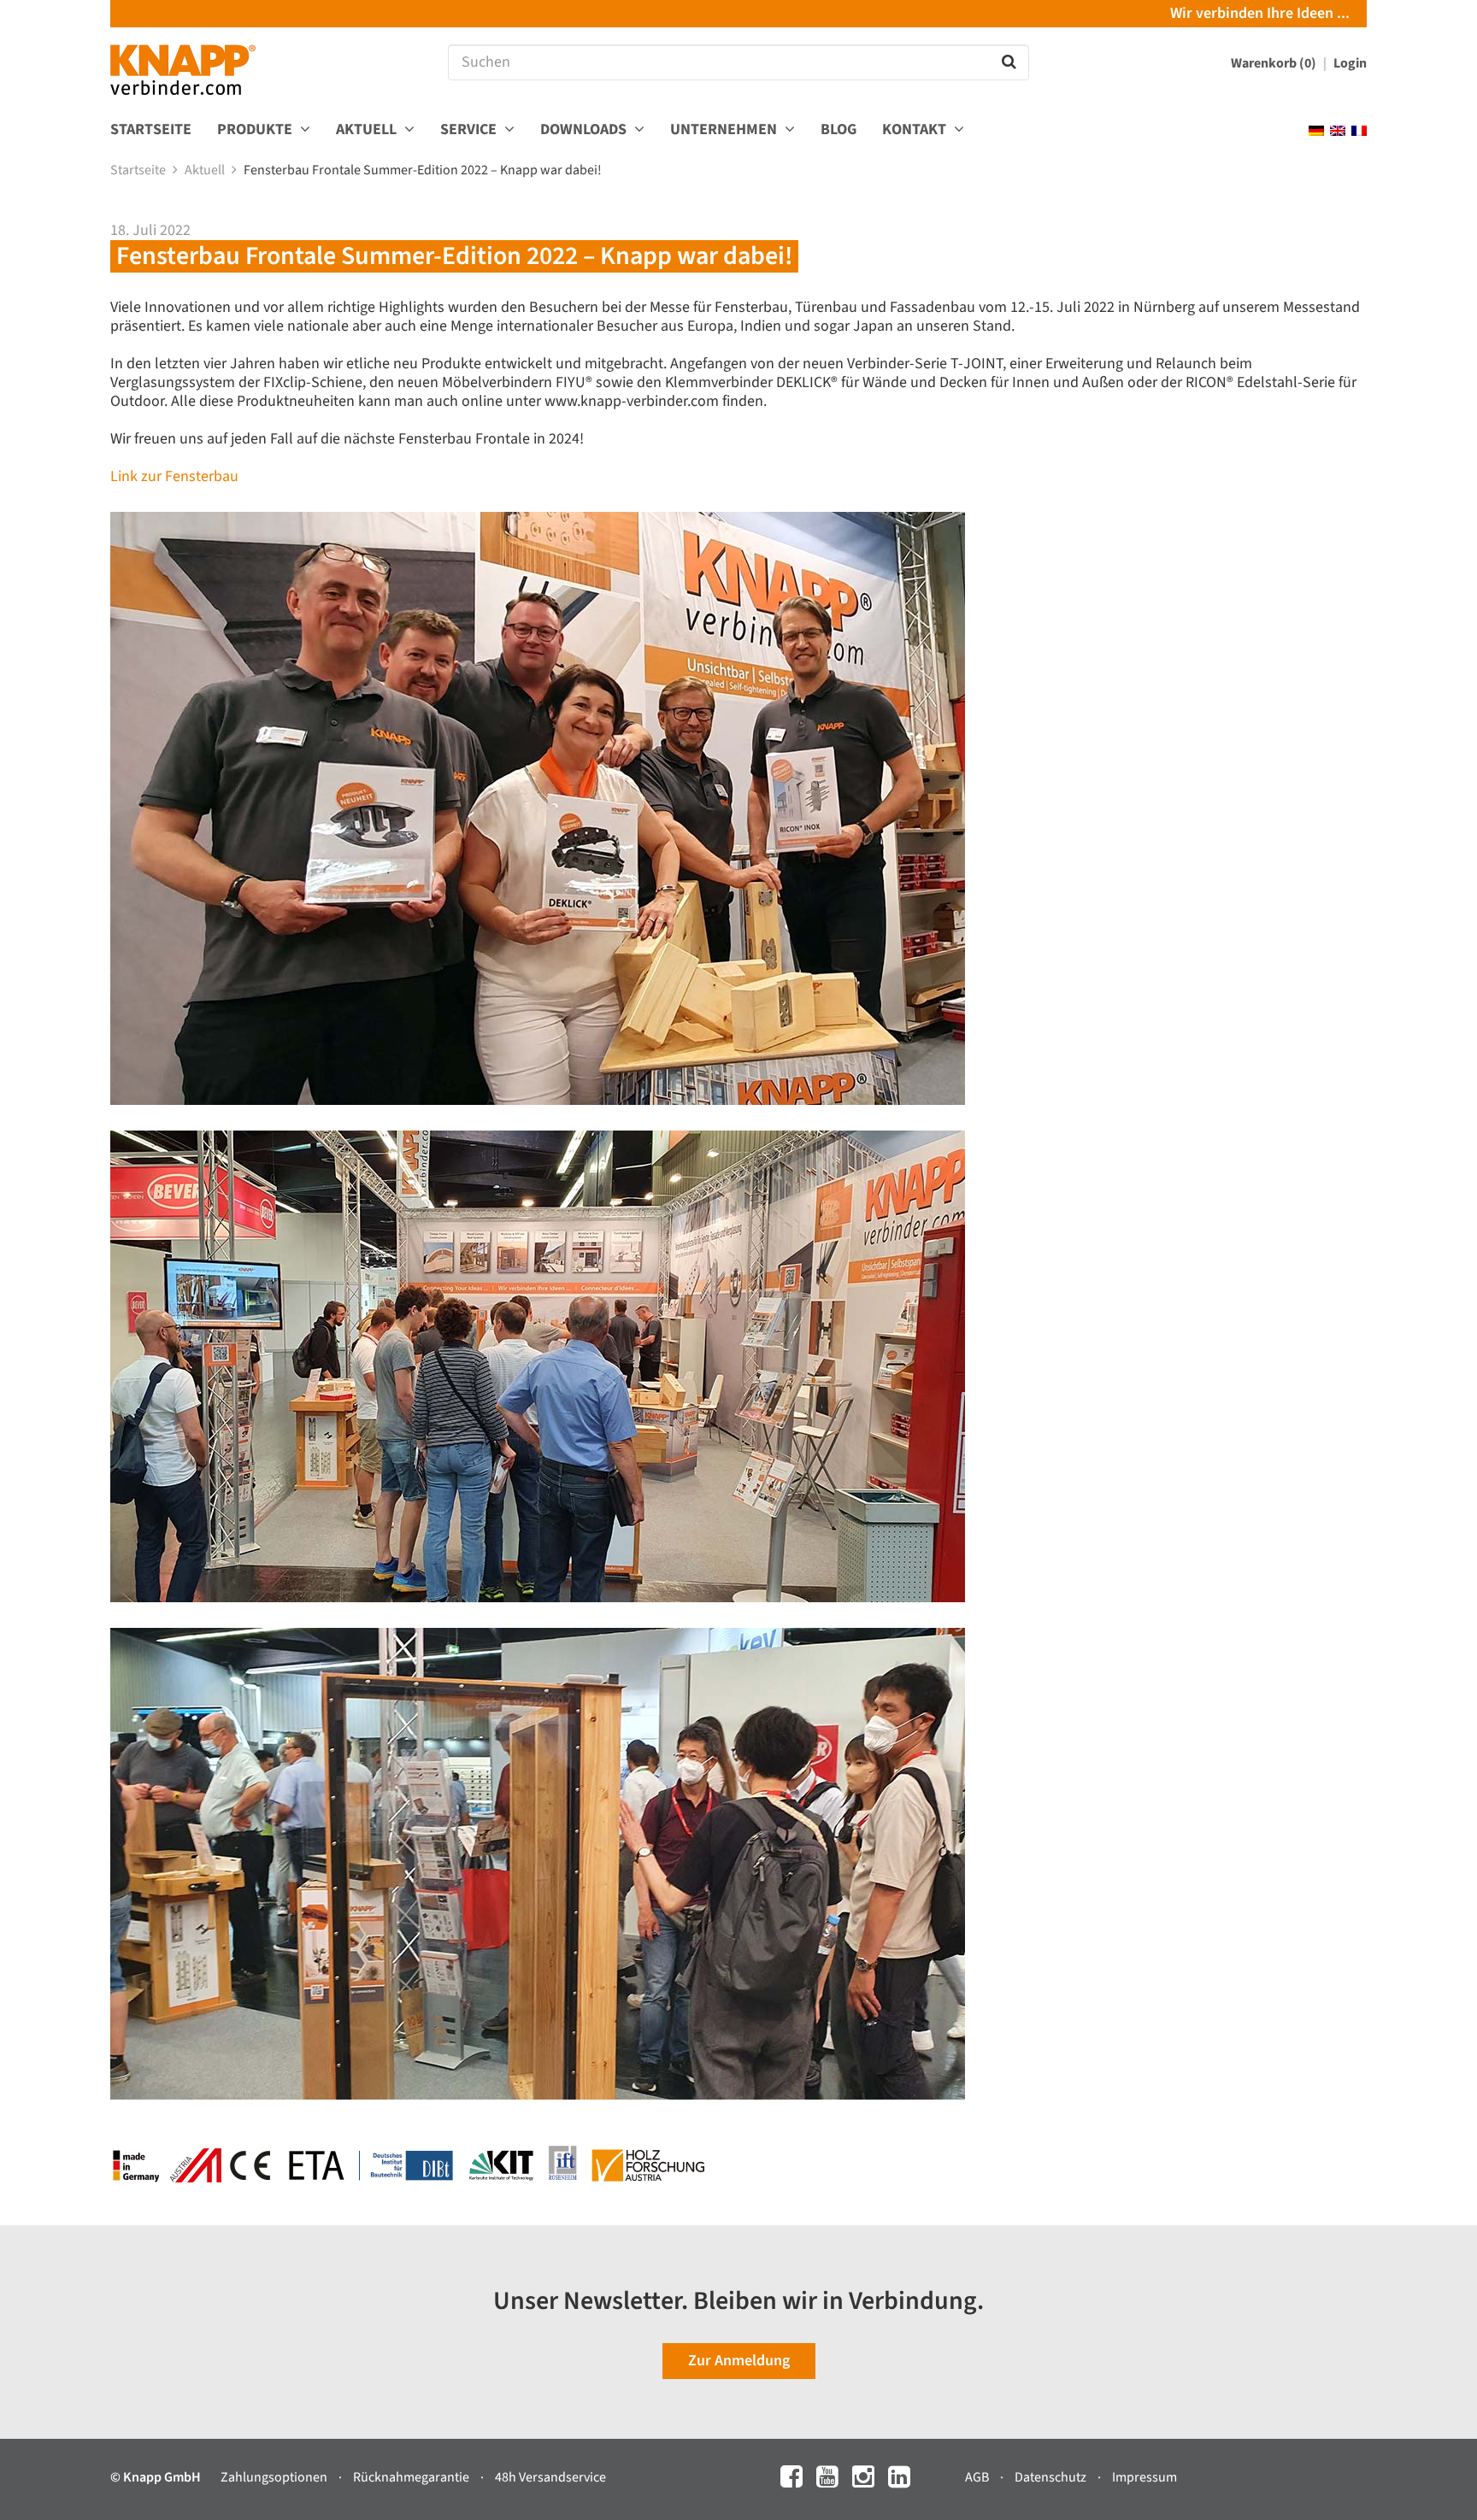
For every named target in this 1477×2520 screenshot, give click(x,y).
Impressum (1145, 2477)
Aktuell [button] (368, 130)
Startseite (151, 130)
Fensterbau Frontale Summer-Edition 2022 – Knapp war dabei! (424, 170)
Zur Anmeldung (739, 2361)
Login (1350, 63)
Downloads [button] (585, 130)
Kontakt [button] (916, 130)
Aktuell (206, 170)
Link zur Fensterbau (174, 476)
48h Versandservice (550, 2477)
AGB (978, 2477)
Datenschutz (1052, 2477)
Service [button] (470, 130)
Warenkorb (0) (1275, 63)
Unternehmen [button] (725, 130)
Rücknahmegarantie (412, 2477)
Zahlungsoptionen (275, 2477)
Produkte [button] (256, 130)
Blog (839, 130)
